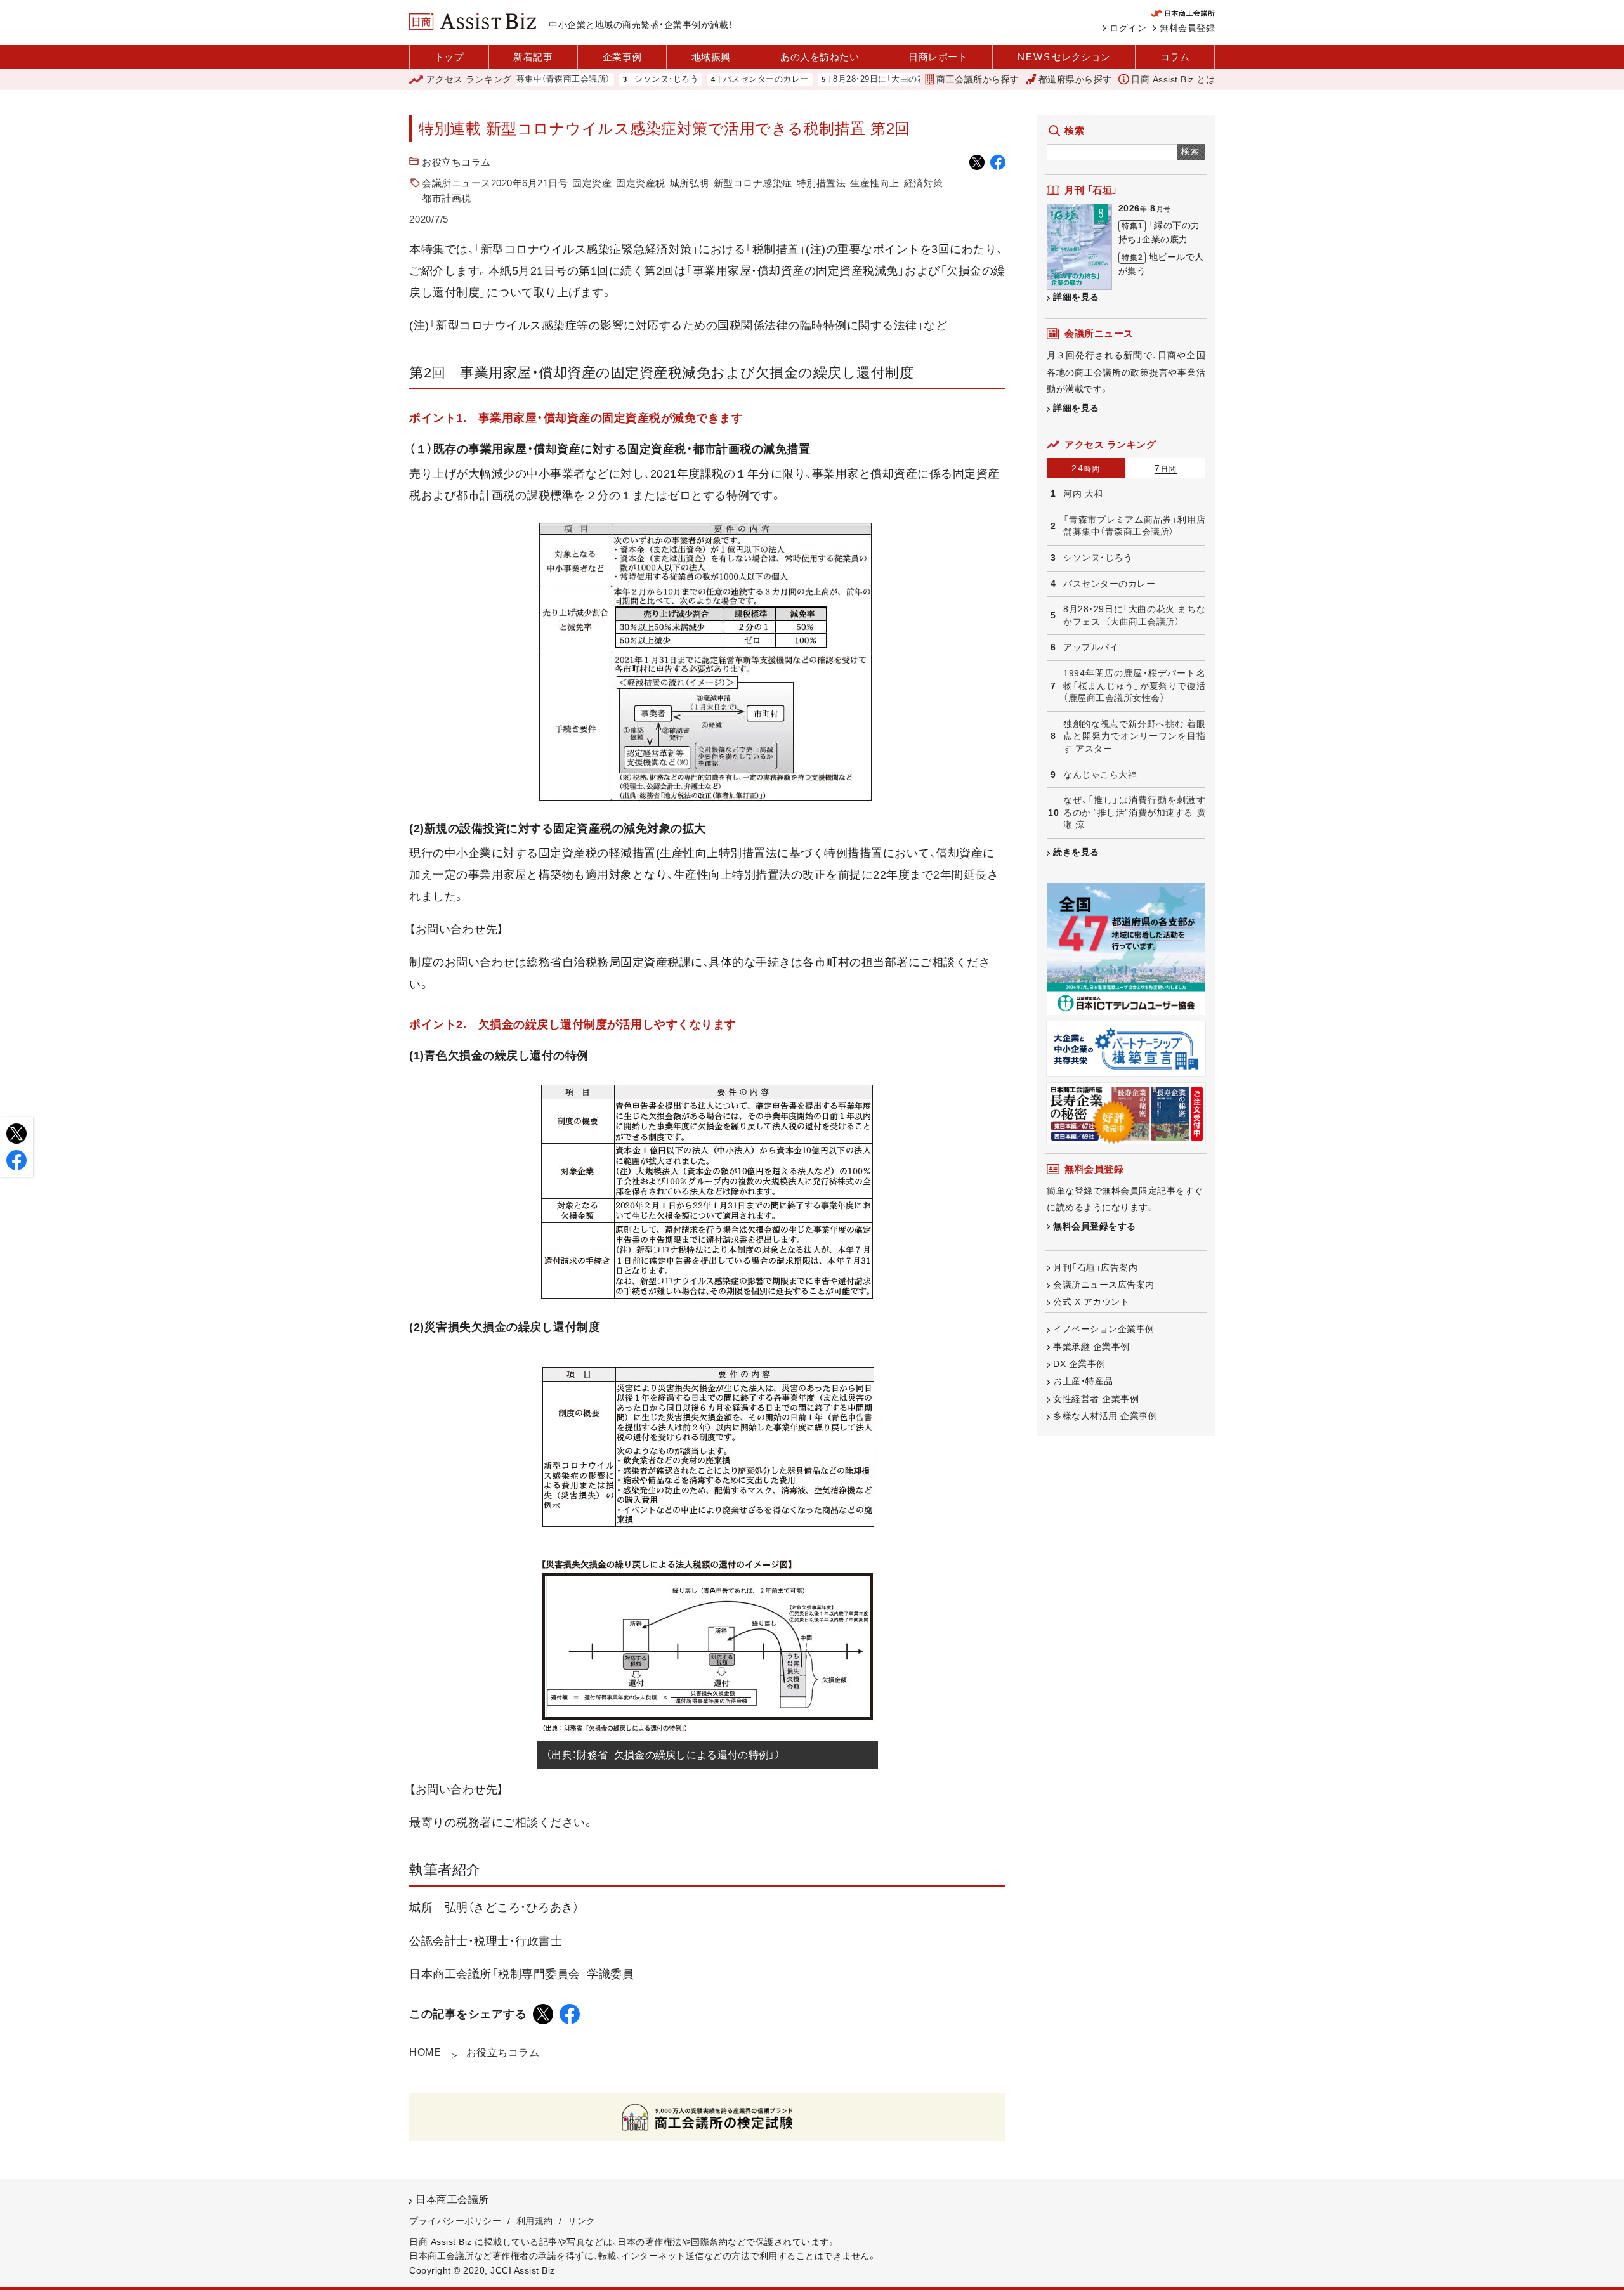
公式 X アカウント (1091, 1302)
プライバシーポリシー (455, 2221)
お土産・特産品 (1083, 1381)
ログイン (1128, 28)
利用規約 (535, 2221)
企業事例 (622, 57)
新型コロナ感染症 (753, 183)
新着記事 (533, 57)
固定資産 (592, 183)
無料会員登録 (1187, 28)
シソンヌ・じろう (600, 80)
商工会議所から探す (978, 79)
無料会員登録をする (1095, 1226)
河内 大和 (1083, 494)
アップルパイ (1091, 647)
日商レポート (938, 57)
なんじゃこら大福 (1100, 775)
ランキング (469, 79)
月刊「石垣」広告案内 (1095, 1267)
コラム (1175, 57)
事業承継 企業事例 (1091, 1347)
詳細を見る (1076, 297)
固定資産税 (641, 183)
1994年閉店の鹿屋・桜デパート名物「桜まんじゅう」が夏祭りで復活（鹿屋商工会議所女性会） (1134, 685)
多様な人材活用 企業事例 (1105, 1416)
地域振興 (711, 57)
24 (1086, 468)
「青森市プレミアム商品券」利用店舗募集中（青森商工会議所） (1134, 526)
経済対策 (924, 183)
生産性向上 (875, 183)
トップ (449, 57)
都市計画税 (447, 198)
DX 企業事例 (1079, 1364)
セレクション (1064, 57)
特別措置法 (822, 183)
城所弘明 (690, 183)
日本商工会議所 (452, 2200)
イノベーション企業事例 (1104, 1329)
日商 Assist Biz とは (1173, 79)
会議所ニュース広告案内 (1104, 1285)
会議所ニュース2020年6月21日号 (495, 183)
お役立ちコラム (456, 162)
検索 (1191, 151)
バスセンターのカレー (699, 80)
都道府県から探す (1075, 79)
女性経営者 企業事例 (1096, 1399)
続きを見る (1076, 852)
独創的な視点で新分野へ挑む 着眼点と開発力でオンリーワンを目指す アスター (1134, 736)
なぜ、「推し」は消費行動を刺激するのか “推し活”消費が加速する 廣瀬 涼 (1134, 812)
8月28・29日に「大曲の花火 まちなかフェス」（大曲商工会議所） (885, 80)
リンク (582, 2221)
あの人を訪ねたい (820, 57)
